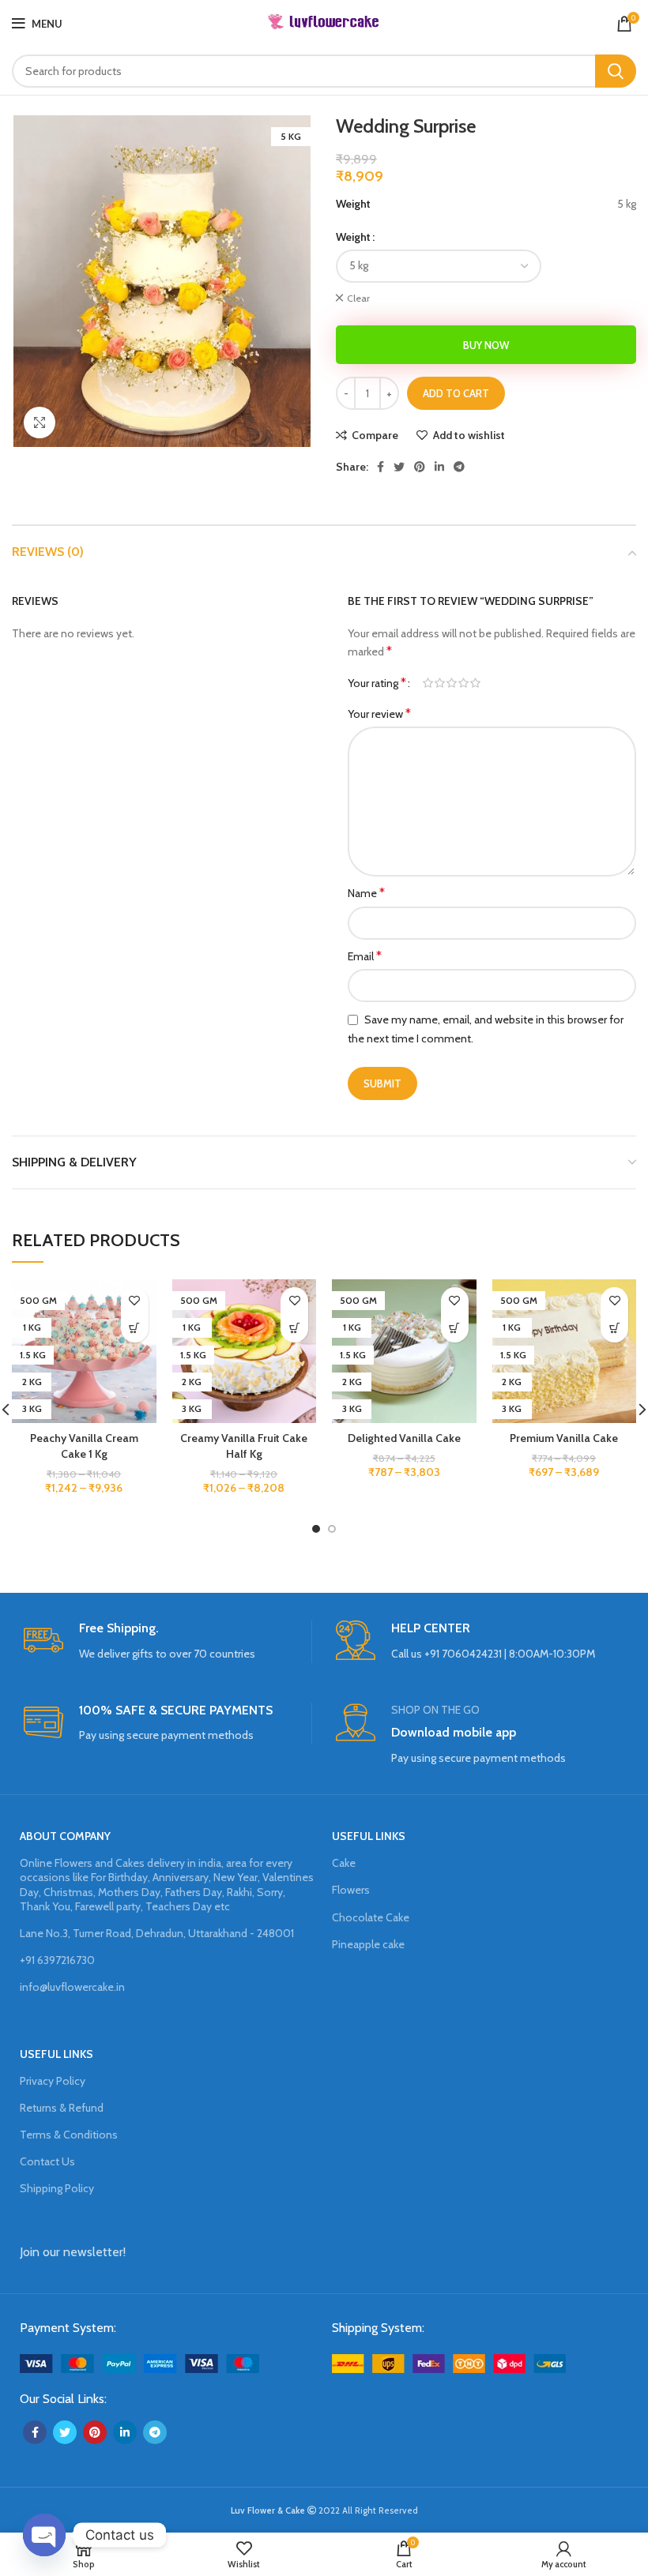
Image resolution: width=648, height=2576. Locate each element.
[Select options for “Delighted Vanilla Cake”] (455, 1329)
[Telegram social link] (459, 467)
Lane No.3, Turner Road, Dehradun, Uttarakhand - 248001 (157, 1933)
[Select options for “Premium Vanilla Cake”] (614, 1329)
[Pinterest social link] (420, 467)
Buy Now (486, 345)
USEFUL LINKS (369, 1836)
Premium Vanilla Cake (564, 1438)
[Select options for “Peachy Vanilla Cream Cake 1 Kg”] (135, 1329)
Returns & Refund (62, 2108)
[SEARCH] (616, 71)
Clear (358, 298)
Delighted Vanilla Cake (404, 1438)
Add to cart (456, 393)
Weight (353, 237)
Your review (379, 713)
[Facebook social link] (381, 467)
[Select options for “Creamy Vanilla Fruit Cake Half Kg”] (294, 1329)
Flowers (351, 1890)
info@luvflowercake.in (72, 1987)
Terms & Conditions (69, 2135)
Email (365, 956)
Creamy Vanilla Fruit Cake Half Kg (244, 1446)
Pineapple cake (368, 1944)
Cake (344, 1863)
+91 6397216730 (57, 1960)
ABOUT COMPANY (65, 1836)
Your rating (377, 683)
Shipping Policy (57, 2188)
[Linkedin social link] (439, 467)
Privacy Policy (53, 2081)
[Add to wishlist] (135, 1301)
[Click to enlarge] (40, 422)
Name (366, 893)
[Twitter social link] (399, 467)
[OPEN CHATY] (44, 2535)
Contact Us (47, 2161)
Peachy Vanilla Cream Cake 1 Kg (84, 1446)
